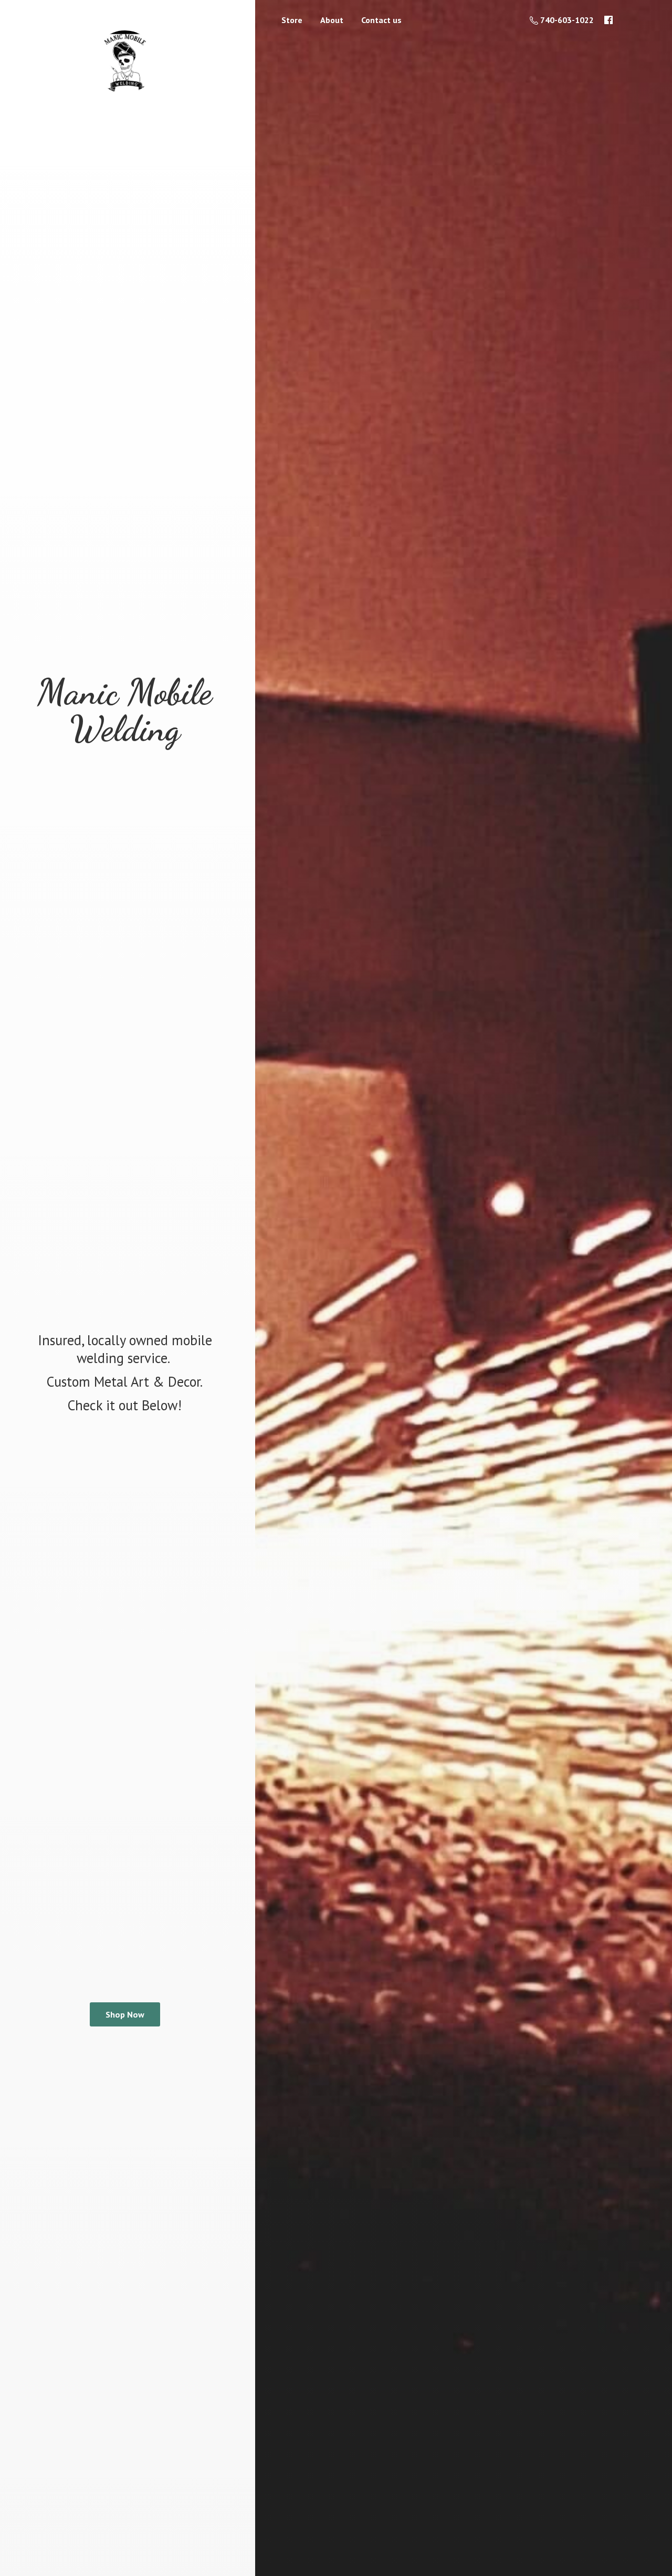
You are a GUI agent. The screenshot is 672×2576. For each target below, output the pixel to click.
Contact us (381, 20)
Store (292, 20)
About (332, 20)
